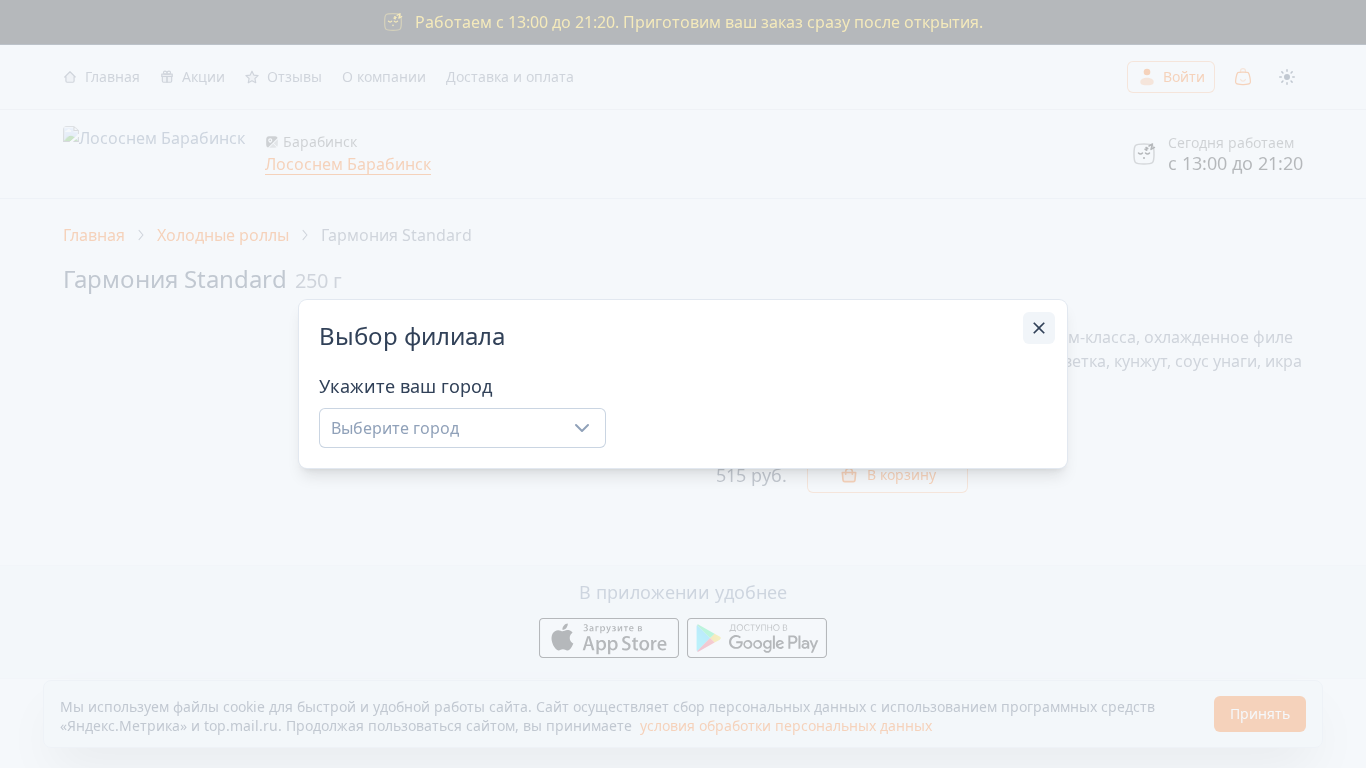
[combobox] (462, 428)
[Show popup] (588, 428)
